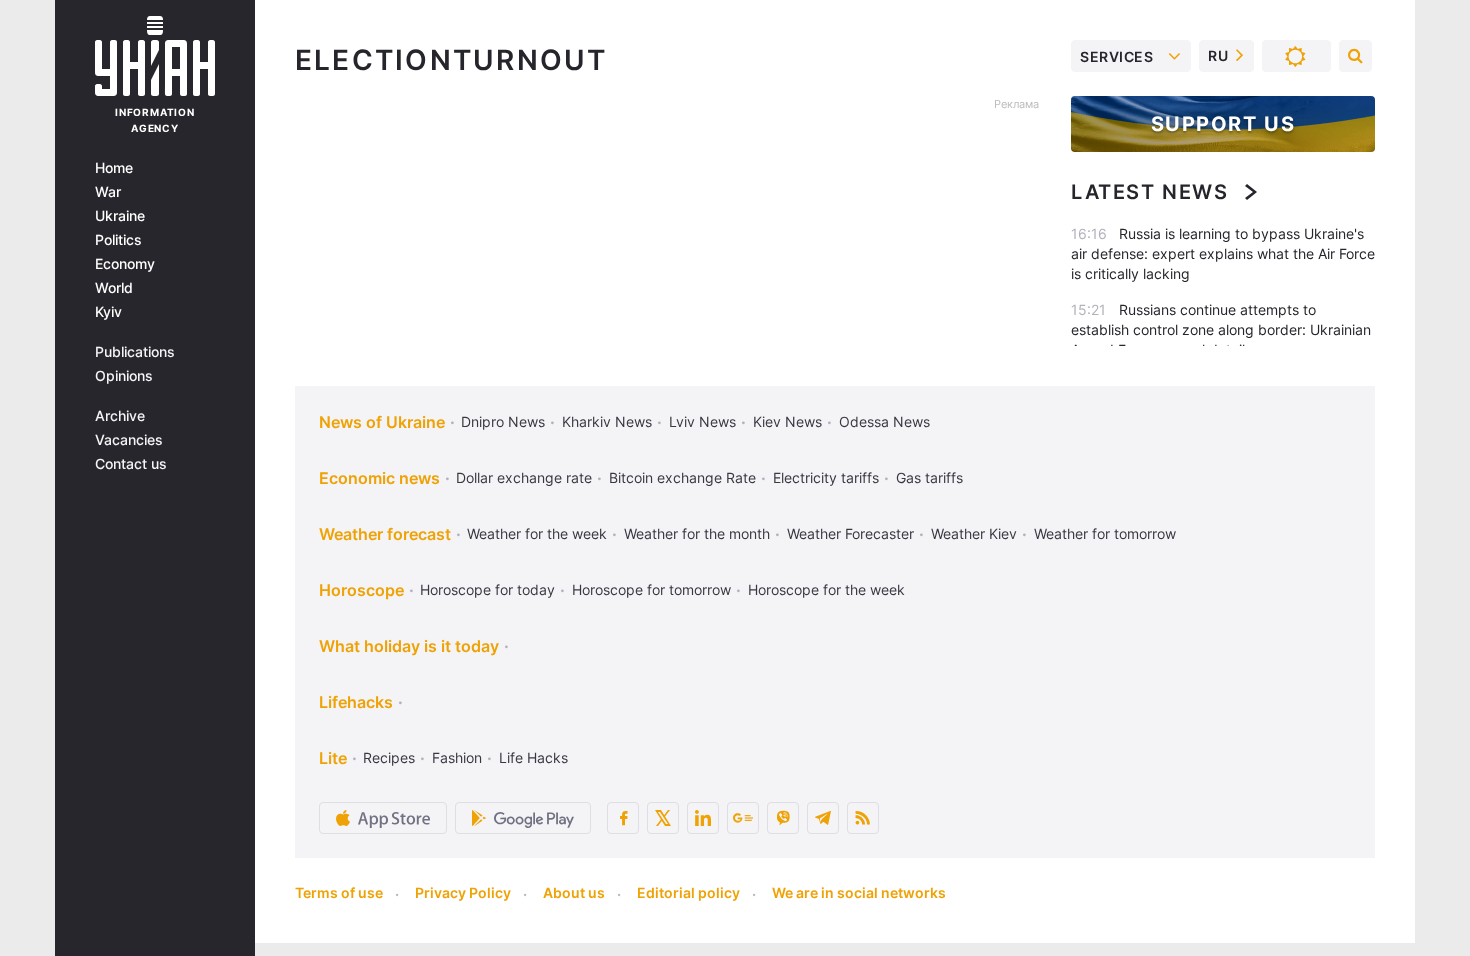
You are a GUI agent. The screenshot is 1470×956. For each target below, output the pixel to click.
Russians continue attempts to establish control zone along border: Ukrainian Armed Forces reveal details (1221, 329)
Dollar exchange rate (524, 477)
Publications (135, 352)
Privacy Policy (463, 892)
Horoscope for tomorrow (651, 589)
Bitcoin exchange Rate (682, 477)
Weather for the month (697, 533)
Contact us (131, 464)
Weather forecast (385, 534)
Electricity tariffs (826, 477)
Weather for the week (537, 533)
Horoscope (361, 590)
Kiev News (787, 421)
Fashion (457, 757)
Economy (125, 264)
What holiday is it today (409, 646)
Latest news (1150, 192)
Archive (120, 416)
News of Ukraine (382, 422)
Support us (1223, 124)
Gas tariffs (929, 477)
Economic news (379, 478)
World (114, 288)
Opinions (124, 376)
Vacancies (129, 440)
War (108, 192)
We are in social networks (859, 892)
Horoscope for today (487, 589)
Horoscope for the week (826, 589)
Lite (333, 758)
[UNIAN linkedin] (703, 818)
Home (114, 168)
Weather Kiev (974, 533)
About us (574, 892)
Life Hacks (533, 757)
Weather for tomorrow (1105, 533)
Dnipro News (503, 421)
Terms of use (339, 892)
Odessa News (884, 421)
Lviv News (702, 421)
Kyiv (108, 312)
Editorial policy (688, 892)
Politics (118, 240)
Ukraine (120, 216)
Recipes (389, 757)
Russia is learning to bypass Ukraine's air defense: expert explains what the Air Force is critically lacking (1223, 253)
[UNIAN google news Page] (743, 818)
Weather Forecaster (850, 533)
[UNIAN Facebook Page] (623, 818)
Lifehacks (356, 702)
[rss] (863, 818)
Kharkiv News (607, 421)
